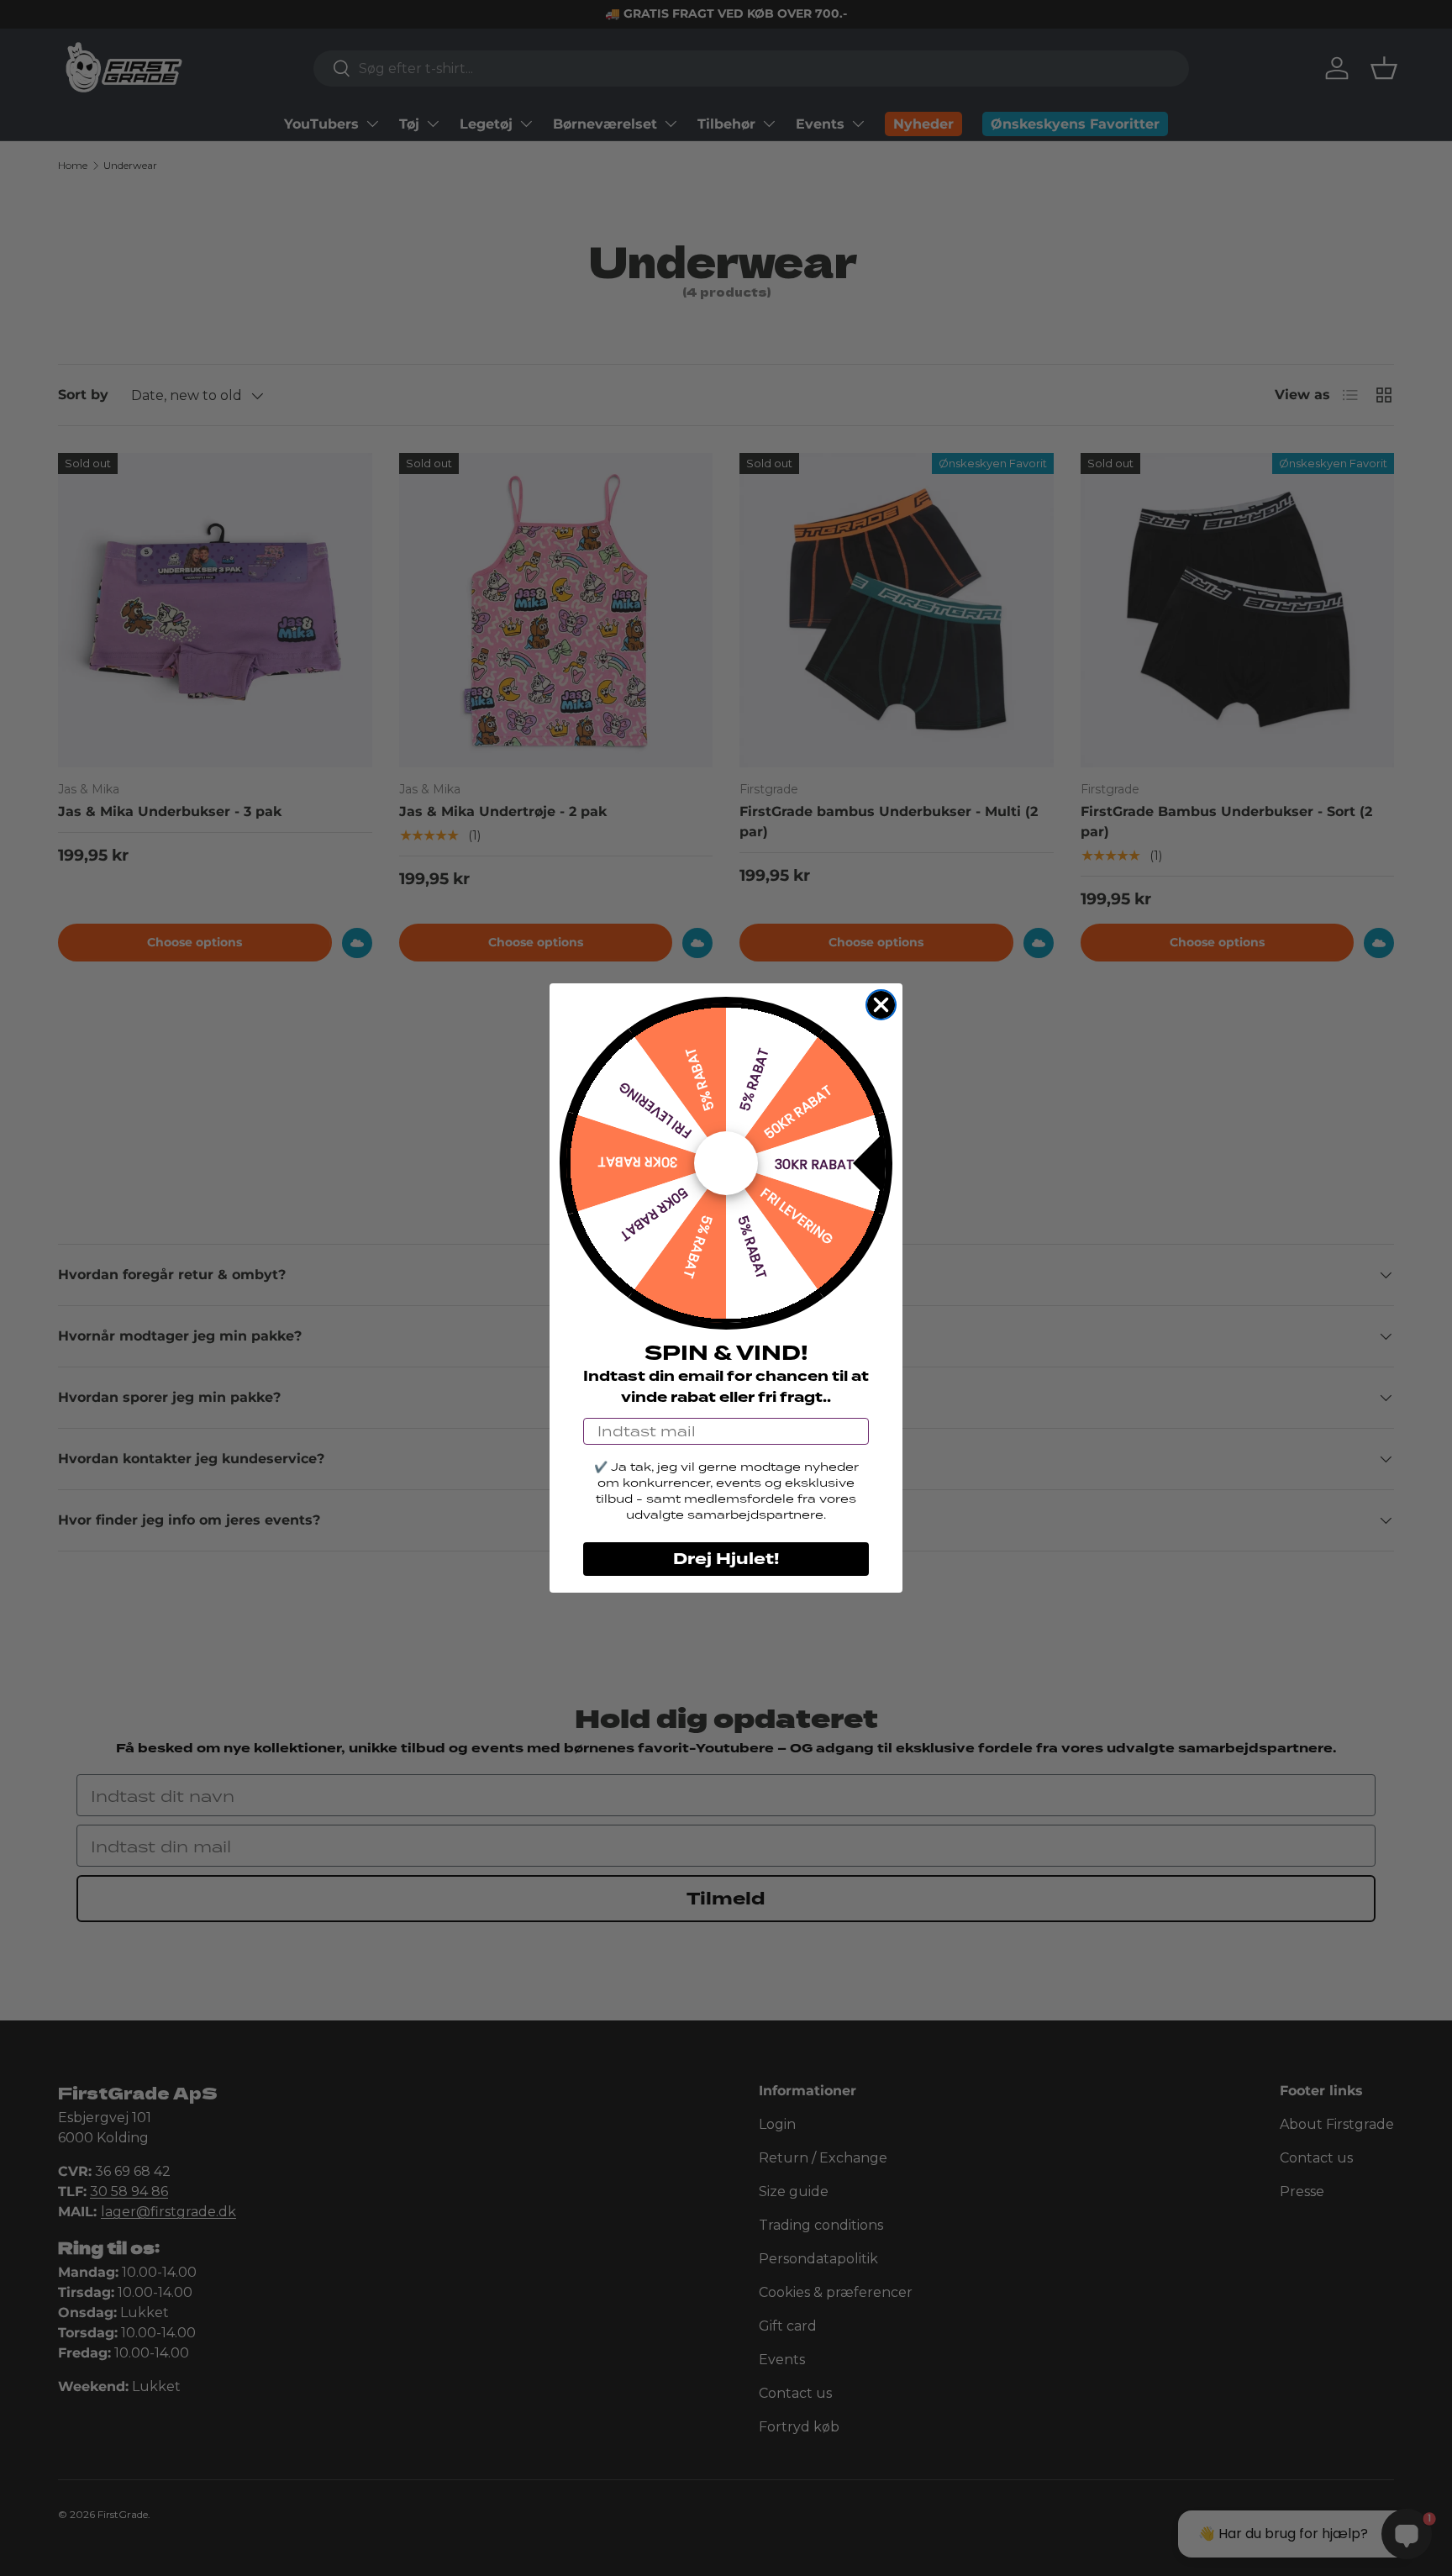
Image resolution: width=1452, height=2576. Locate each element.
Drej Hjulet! (726, 1559)
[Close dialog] (881, 1005)
